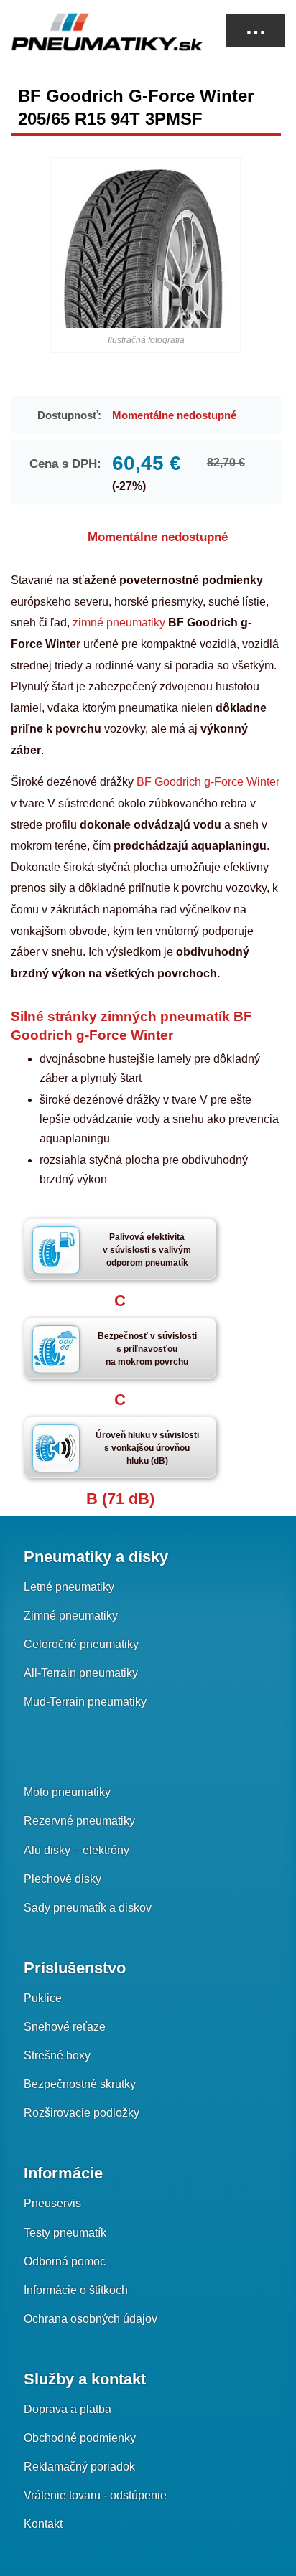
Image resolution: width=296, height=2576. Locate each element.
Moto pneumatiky (67, 1792)
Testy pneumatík (65, 2233)
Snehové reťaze (65, 2027)
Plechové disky (63, 1879)
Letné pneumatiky (69, 1587)
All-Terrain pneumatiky (81, 1673)
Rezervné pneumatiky (79, 1821)
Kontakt (43, 2524)
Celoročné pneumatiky (81, 1644)
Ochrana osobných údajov (91, 2319)
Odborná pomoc (65, 2261)
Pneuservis (52, 2203)
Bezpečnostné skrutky (80, 2084)
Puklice (43, 1998)
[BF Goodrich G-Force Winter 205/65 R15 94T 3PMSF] (145, 249)
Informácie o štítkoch (76, 2290)
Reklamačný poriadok (79, 2467)
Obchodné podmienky (80, 2438)
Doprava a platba (68, 2409)
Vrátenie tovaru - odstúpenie (95, 2495)
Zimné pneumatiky (71, 1616)
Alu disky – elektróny (77, 1850)
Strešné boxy (57, 2055)
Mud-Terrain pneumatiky (85, 1702)
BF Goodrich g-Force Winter (208, 782)
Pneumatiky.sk (83, 32)
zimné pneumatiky (119, 622)
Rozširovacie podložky (82, 2113)
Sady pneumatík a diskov (88, 1908)
